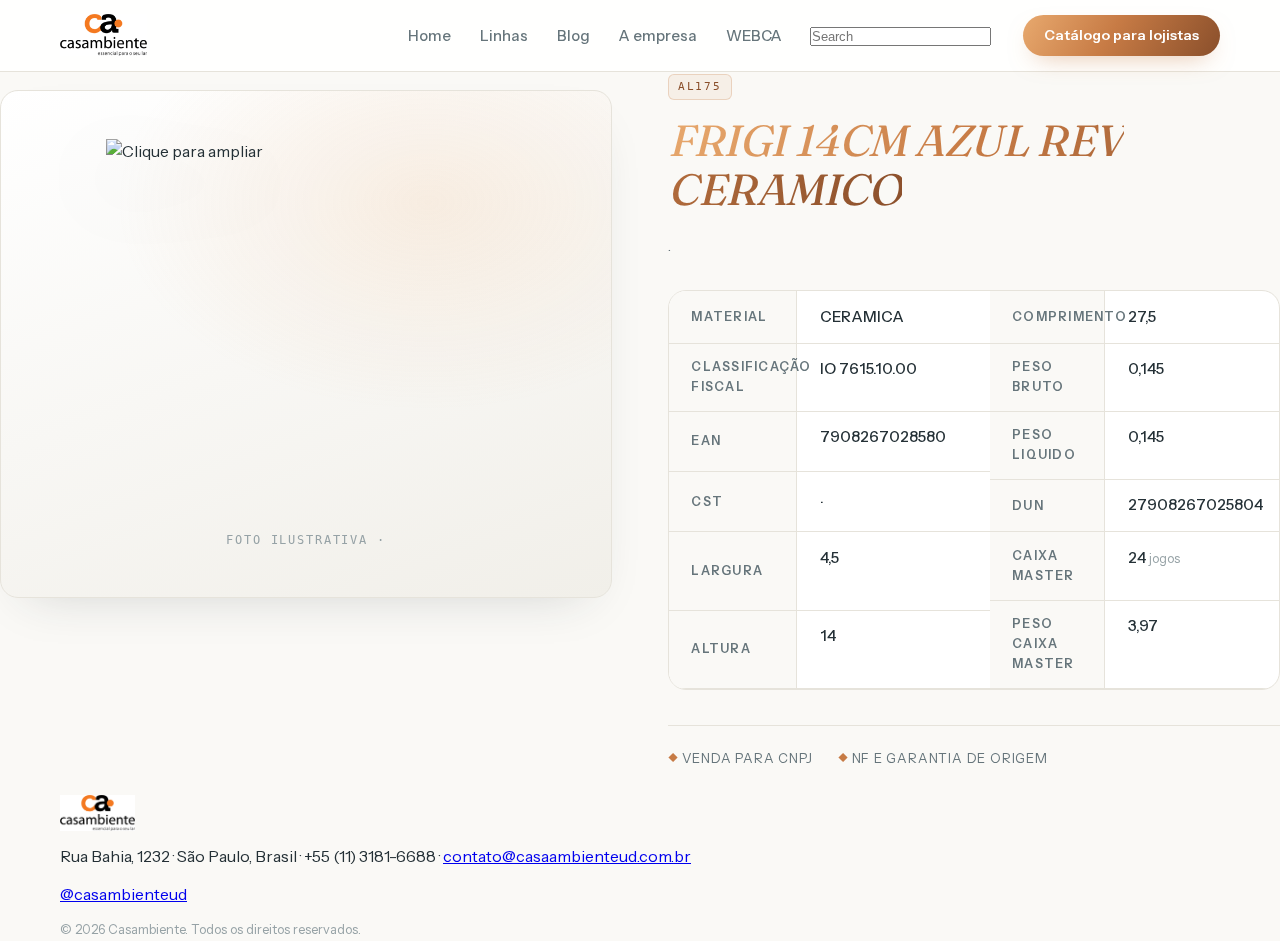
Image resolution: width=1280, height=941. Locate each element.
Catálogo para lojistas (1121, 35)
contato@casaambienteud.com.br (567, 856)
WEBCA (754, 36)
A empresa (658, 36)
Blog (573, 36)
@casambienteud (123, 894)
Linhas (504, 36)
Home (429, 36)
